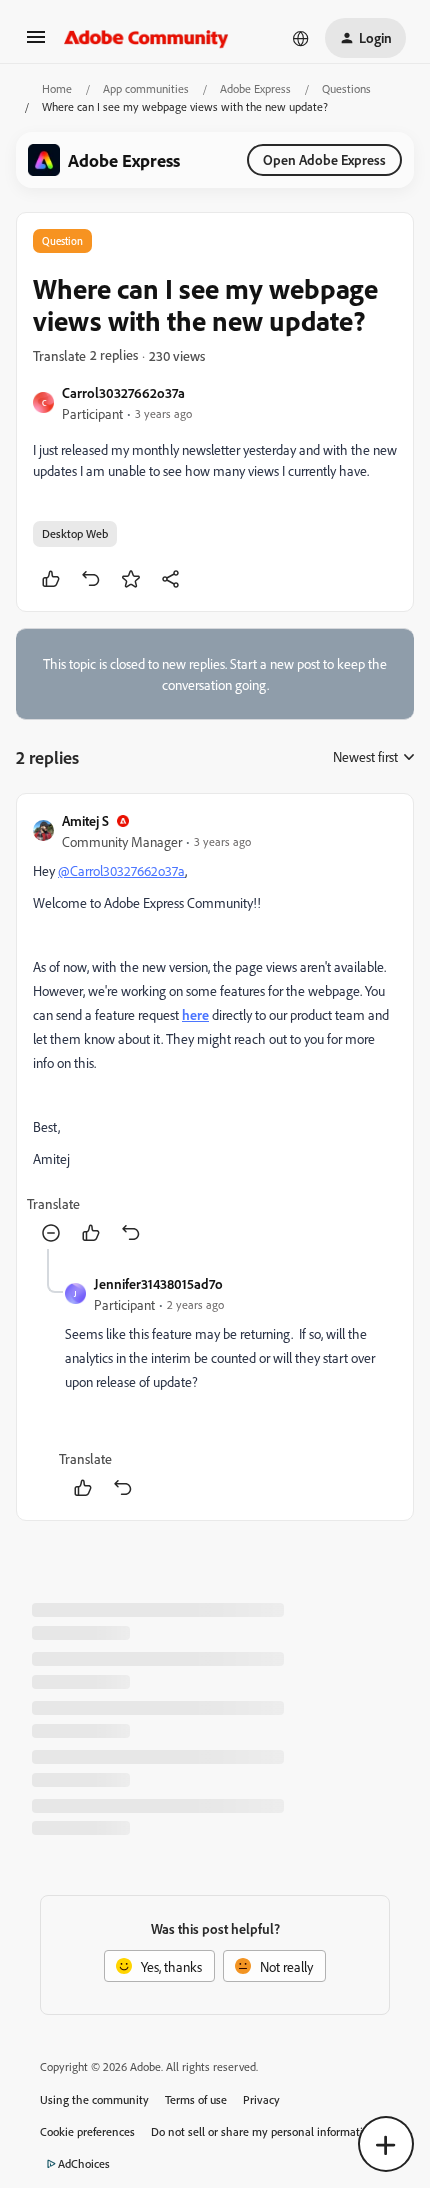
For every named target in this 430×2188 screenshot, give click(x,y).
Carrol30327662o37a (123, 392)
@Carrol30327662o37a (121, 870)
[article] (215, 1029)
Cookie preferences (87, 2131)
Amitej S (85, 820)
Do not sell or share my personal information (263, 2131)
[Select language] (301, 38)
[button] (36, 43)
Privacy (261, 2099)
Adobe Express (255, 88)
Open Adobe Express (324, 159)
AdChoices (84, 2163)
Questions (346, 88)
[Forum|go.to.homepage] (146, 38)
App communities (146, 88)
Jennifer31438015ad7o (158, 1283)
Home (57, 88)
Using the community (94, 2099)
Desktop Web (75, 533)
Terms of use (196, 2099)
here (195, 1014)
